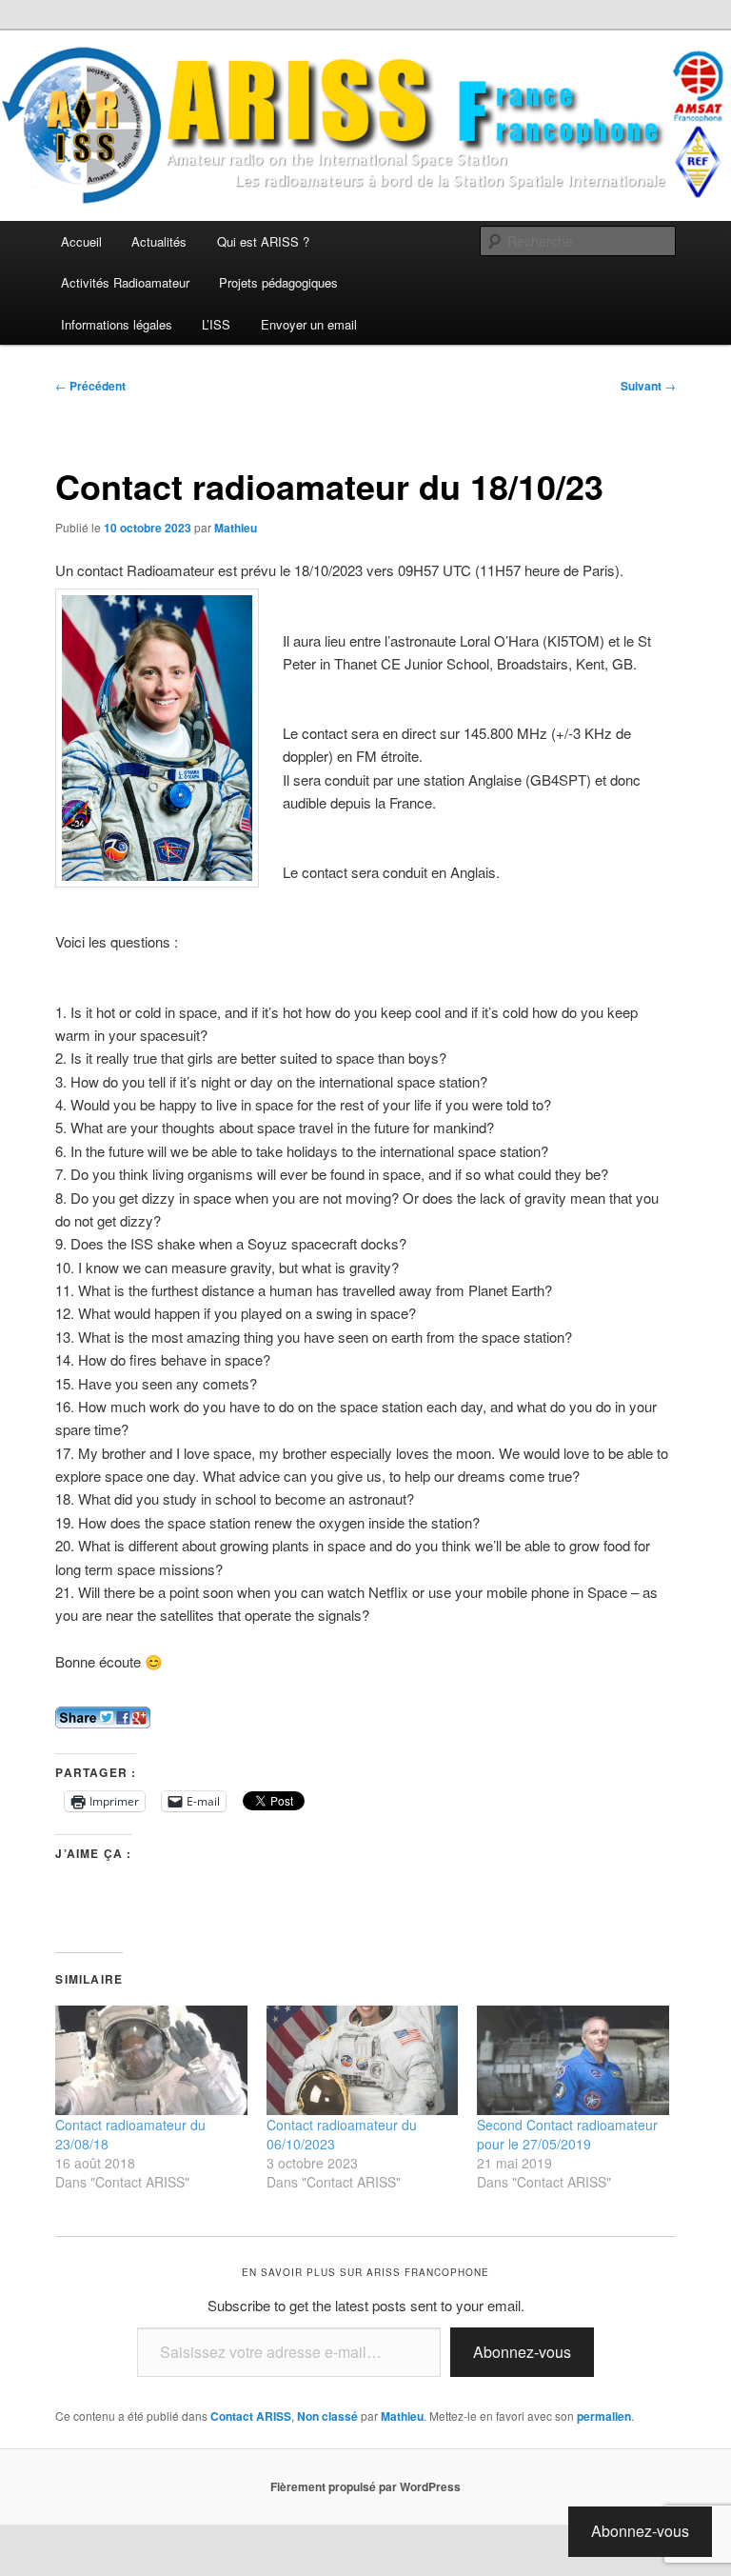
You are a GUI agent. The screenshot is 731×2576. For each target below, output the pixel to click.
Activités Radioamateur (125, 282)
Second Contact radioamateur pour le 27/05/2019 (567, 2134)
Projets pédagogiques (278, 282)
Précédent (90, 386)
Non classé (327, 2416)
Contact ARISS (251, 2416)
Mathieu (236, 528)
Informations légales (117, 324)
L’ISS (216, 324)
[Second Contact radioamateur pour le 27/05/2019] (573, 2060)
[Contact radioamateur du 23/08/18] (151, 2060)
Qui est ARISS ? (263, 241)
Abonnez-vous (522, 2352)
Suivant (648, 386)
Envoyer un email (309, 324)
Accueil (81, 241)
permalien (604, 2416)
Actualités (159, 241)
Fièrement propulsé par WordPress (365, 2486)
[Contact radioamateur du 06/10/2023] (363, 2060)
